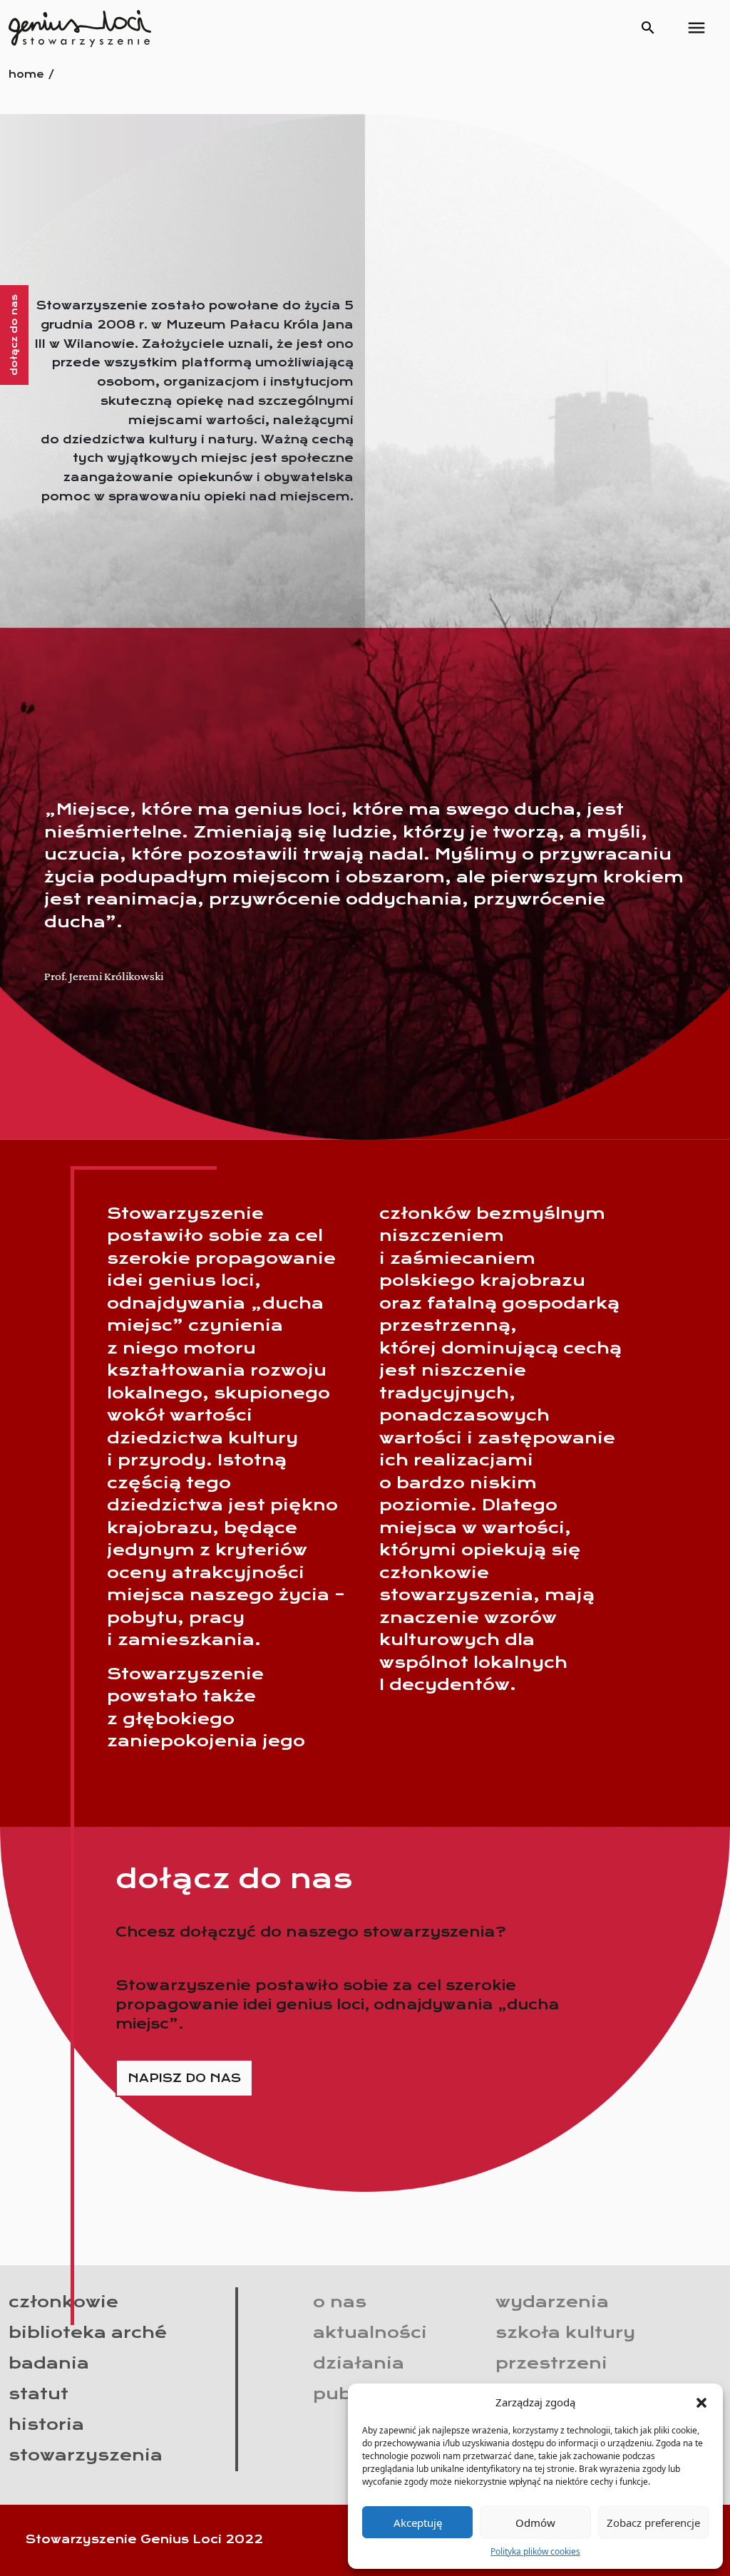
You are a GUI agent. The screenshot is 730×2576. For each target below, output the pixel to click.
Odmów (535, 2523)
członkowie (63, 2302)
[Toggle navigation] (696, 28)
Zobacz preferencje (653, 2523)
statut (38, 2394)
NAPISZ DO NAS (184, 2078)
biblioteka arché (88, 2332)
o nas (340, 2302)
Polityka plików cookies (535, 2551)
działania (359, 2363)
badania (49, 2363)
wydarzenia (552, 2302)
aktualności (370, 2332)
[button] (701, 2402)
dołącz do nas (14, 335)
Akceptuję (418, 2523)
